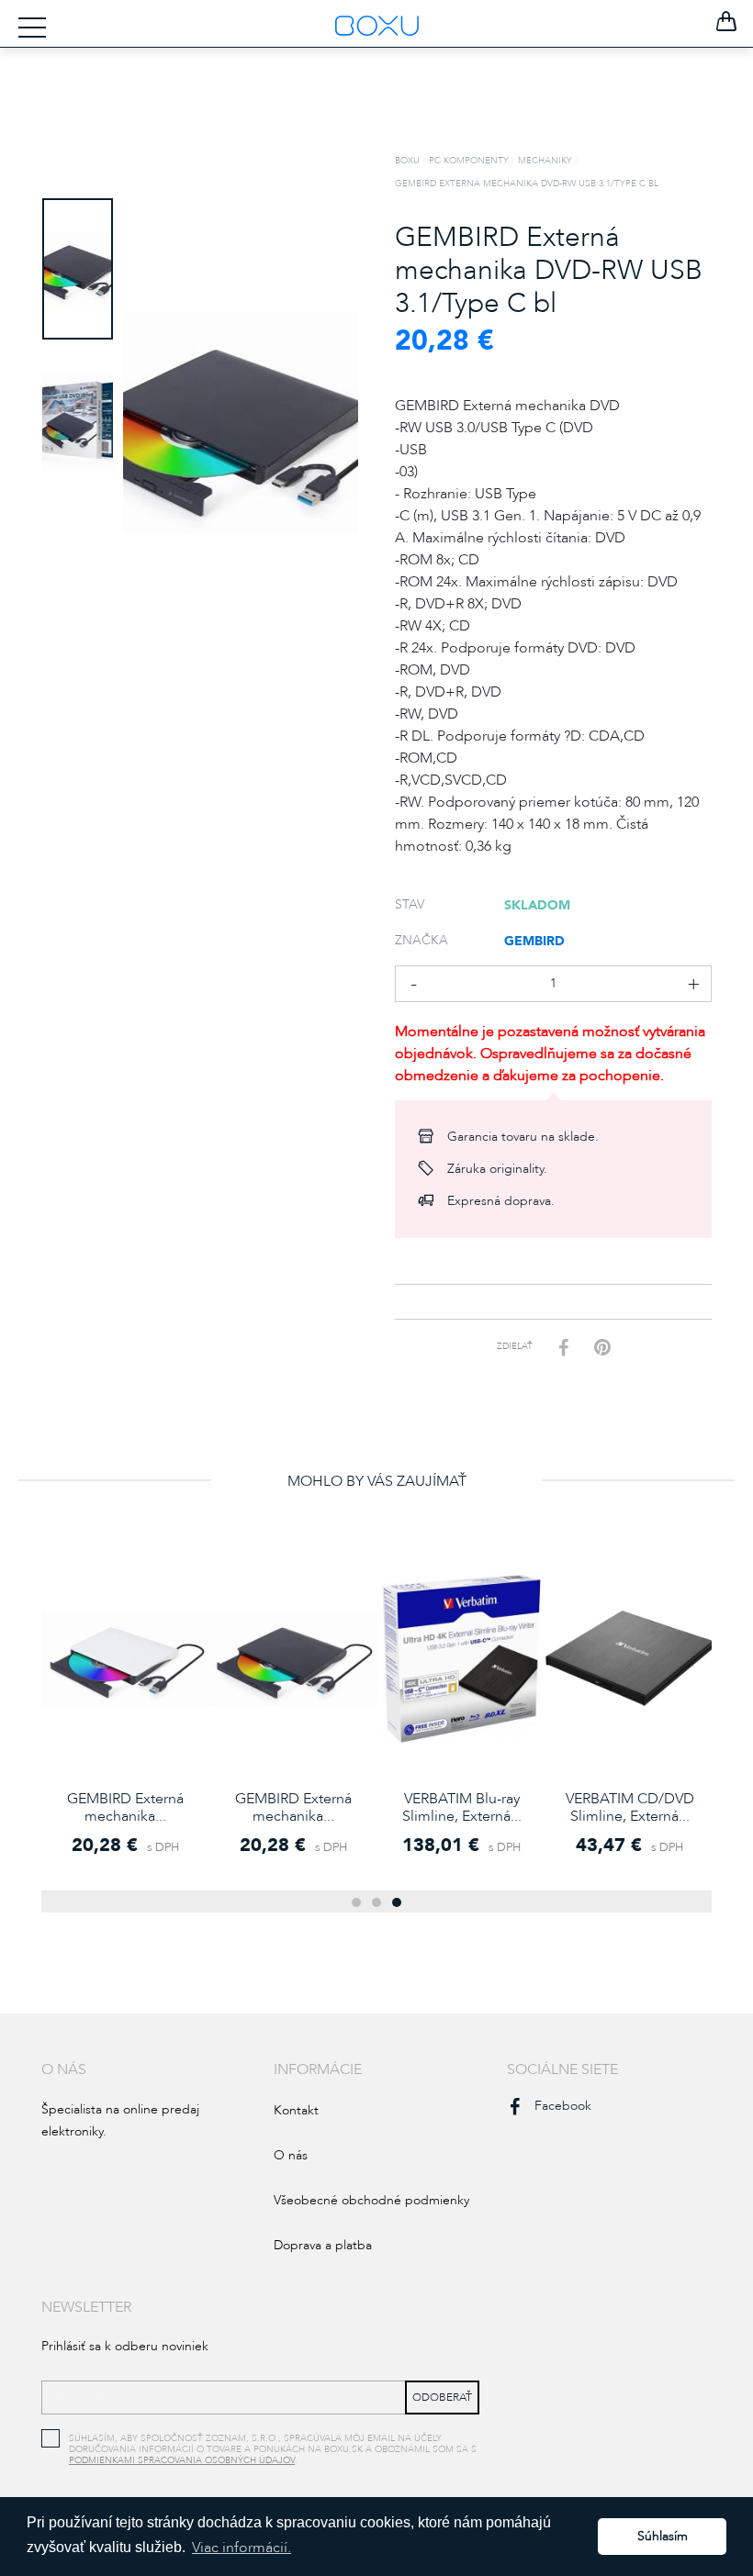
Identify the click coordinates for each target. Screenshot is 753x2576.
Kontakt (296, 2110)
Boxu (407, 161)
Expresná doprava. (501, 1201)
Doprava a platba (323, 2245)
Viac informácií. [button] (242, 2548)
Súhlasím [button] (663, 2536)
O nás (291, 2155)
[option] (78, 269)
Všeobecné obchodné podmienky (371, 2200)
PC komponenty (469, 161)
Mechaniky (545, 161)
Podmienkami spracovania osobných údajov (182, 2460)
